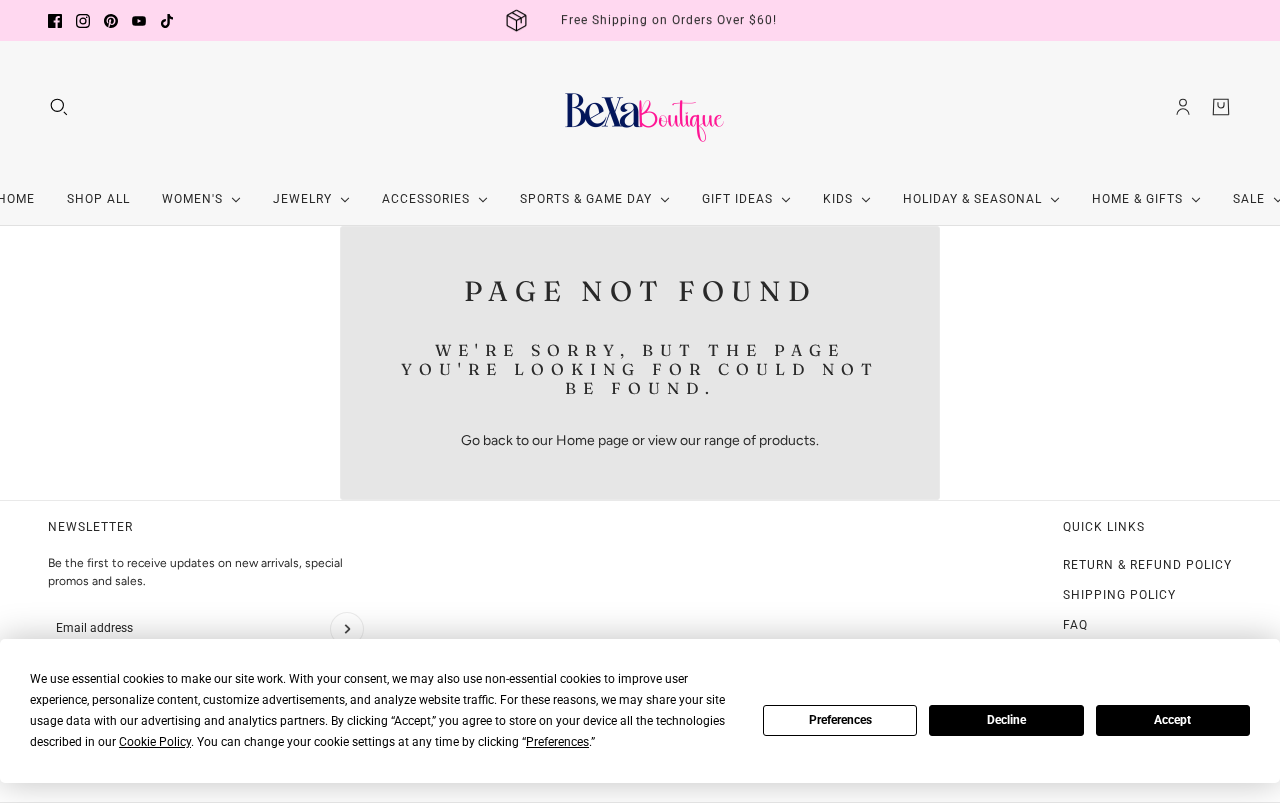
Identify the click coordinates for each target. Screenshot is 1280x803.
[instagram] (83, 21)
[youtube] (139, 21)
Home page (592, 440)
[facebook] (55, 21)
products (787, 440)
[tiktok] (167, 21)
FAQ (1075, 625)
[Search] (59, 107)
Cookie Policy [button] (155, 742)
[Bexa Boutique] (640, 107)
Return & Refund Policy (1147, 565)
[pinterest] (111, 21)
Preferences (840, 720)
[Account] (1183, 107)
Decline (1006, 720)
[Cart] (1221, 107)
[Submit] (347, 629)
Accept (1172, 720)
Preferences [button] (557, 742)
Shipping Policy (1119, 595)
